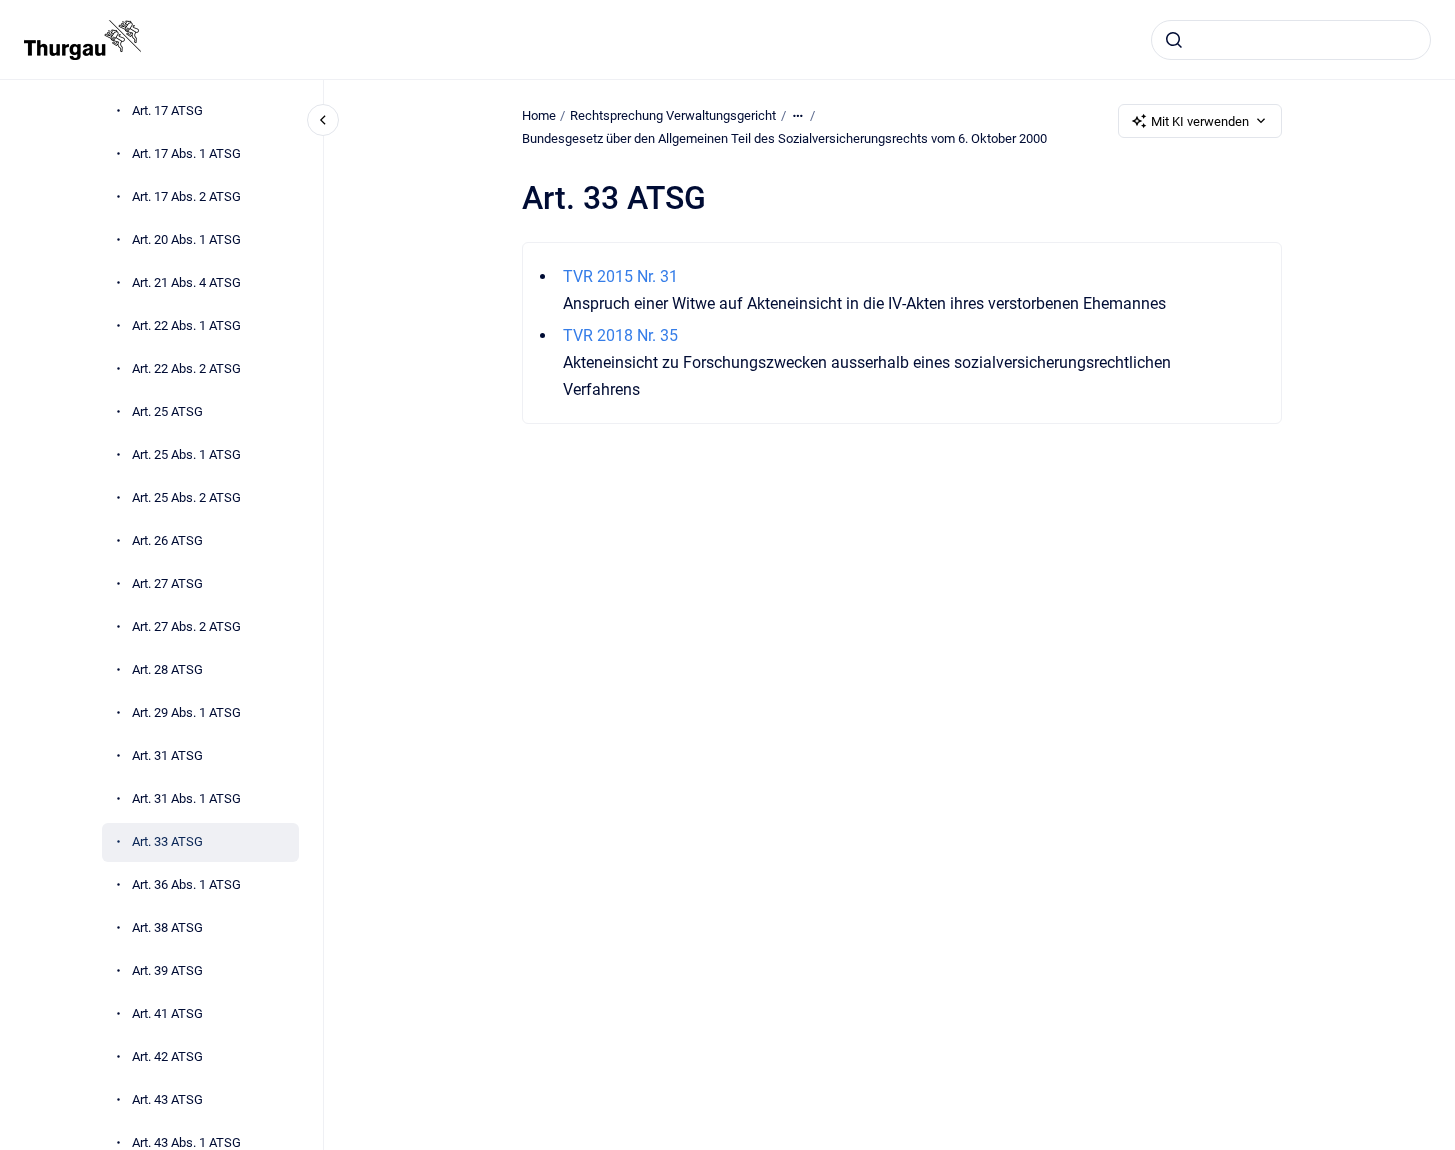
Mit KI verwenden (1200, 121)
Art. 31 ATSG (167, 755)
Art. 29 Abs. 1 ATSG (186, 712)
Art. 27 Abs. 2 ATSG (186, 626)
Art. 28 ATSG (167, 669)
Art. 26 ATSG (167, 540)
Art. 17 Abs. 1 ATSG (186, 153)
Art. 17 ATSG (167, 110)
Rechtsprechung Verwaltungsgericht (673, 115)
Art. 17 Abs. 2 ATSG (186, 196)
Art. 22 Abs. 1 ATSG (186, 325)
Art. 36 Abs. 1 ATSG (186, 884)
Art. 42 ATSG (167, 1056)
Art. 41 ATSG (167, 1013)
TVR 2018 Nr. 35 (620, 335)
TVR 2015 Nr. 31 (620, 276)
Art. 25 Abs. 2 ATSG (186, 497)
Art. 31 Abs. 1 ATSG (186, 798)
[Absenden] (1174, 40)
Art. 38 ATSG (167, 927)
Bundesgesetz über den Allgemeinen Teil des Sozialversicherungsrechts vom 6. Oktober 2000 (784, 138)
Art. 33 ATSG (167, 841)
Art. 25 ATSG (167, 411)
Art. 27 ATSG (167, 583)
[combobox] (1291, 40)
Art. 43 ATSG (167, 1099)
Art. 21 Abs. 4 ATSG (186, 282)
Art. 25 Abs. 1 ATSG (186, 454)
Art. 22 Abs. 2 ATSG (186, 368)
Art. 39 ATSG (167, 970)
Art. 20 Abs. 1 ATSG (186, 239)
